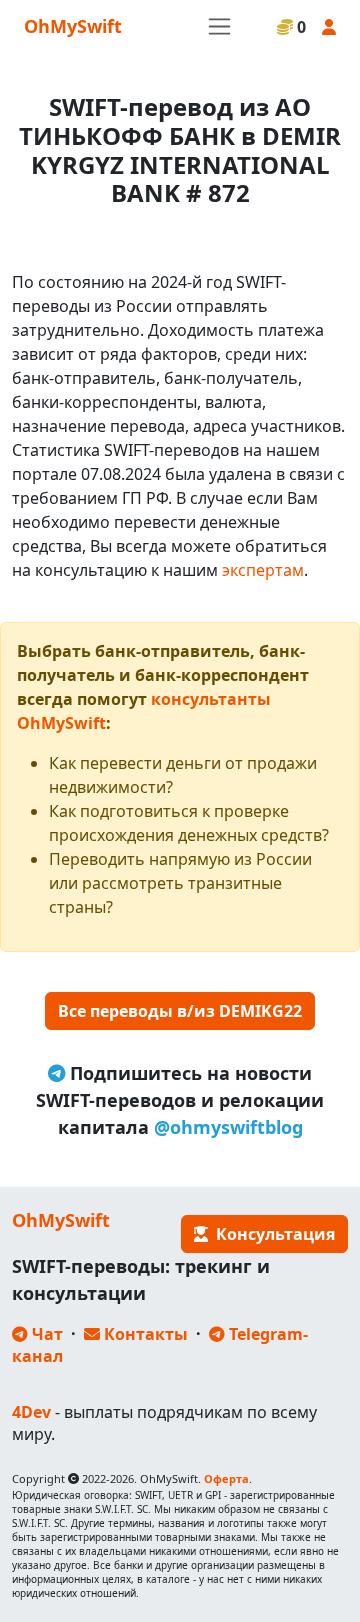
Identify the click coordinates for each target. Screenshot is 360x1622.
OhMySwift (73, 26)
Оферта (226, 1478)
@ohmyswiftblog (228, 1127)
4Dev (31, 1412)
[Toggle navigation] (219, 26)
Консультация (271, 1234)
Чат (45, 1334)
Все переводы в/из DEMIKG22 (180, 1011)
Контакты (144, 1334)
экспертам (263, 570)
